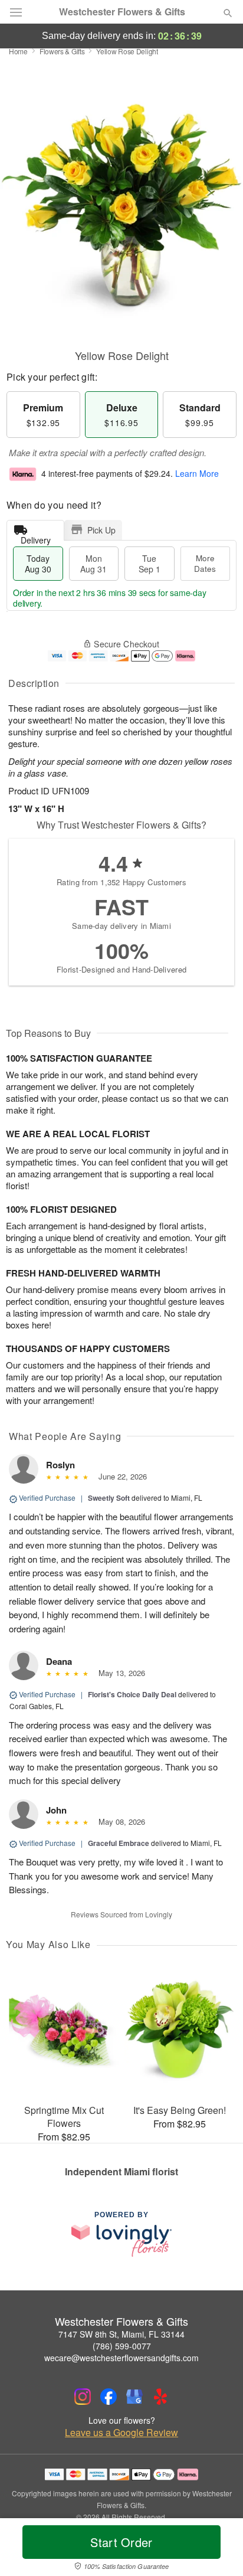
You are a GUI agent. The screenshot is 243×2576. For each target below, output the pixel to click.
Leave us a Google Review (121, 2433)
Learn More (197, 473)
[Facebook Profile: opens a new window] (109, 2397)
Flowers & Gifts (62, 51)
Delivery (36, 537)
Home (18, 51)
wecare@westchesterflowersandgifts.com (121, 2358)
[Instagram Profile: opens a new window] (83, 2397)
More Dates (205, 563)
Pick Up (101, 530)
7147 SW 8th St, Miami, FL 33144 (121, 2334)
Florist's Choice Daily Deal (132, 1694)
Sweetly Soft (109, 1498)
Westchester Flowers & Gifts (122, 12)
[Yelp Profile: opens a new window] (160, 2397)
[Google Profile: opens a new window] (134, 2397)
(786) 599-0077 (122, 2346)
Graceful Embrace (119, 1843)
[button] (218, 2549)
